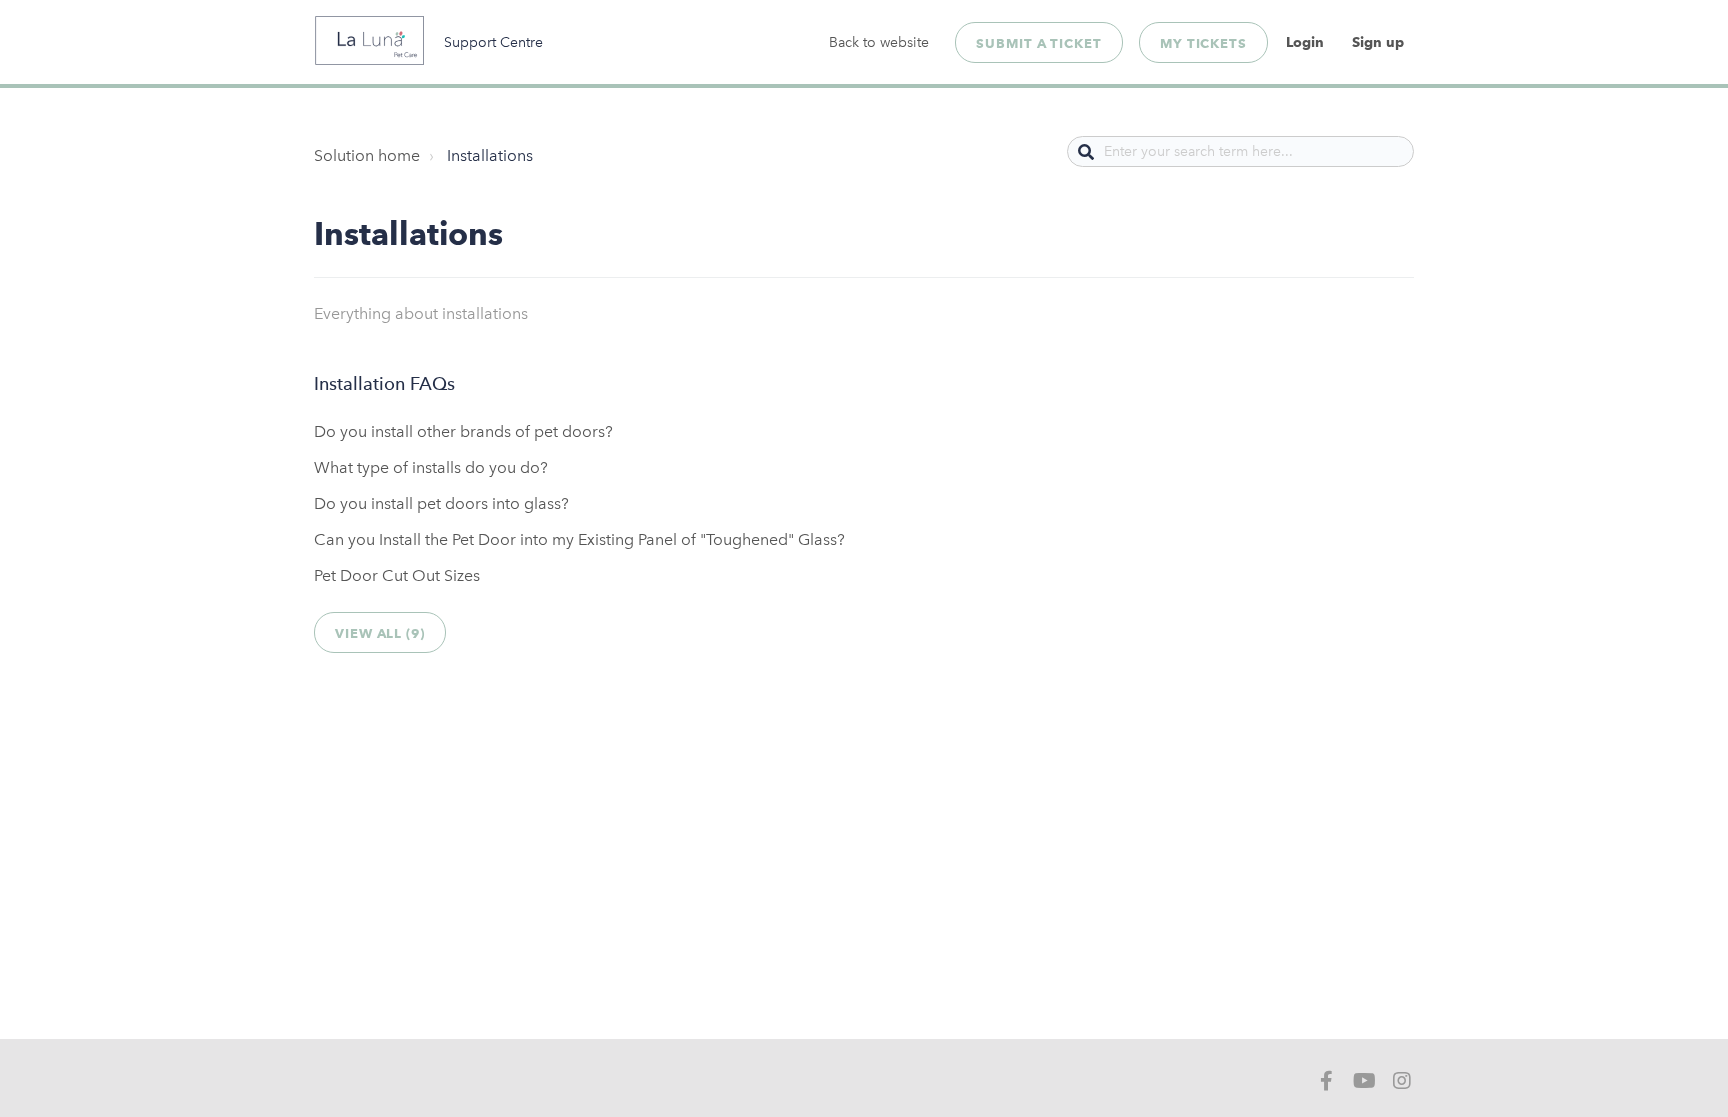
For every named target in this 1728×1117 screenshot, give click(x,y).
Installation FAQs (384, 384)
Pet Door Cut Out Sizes (397, 575)
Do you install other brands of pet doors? (463, 431)
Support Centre (493, 42)
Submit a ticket (1039, 43)
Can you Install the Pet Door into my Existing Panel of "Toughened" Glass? (579, 539)
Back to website (879, 42)
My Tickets (1203, 43)
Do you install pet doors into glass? (441, 503)
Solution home (367, 155)
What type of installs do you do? (431, 467)
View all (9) (380, 633)
